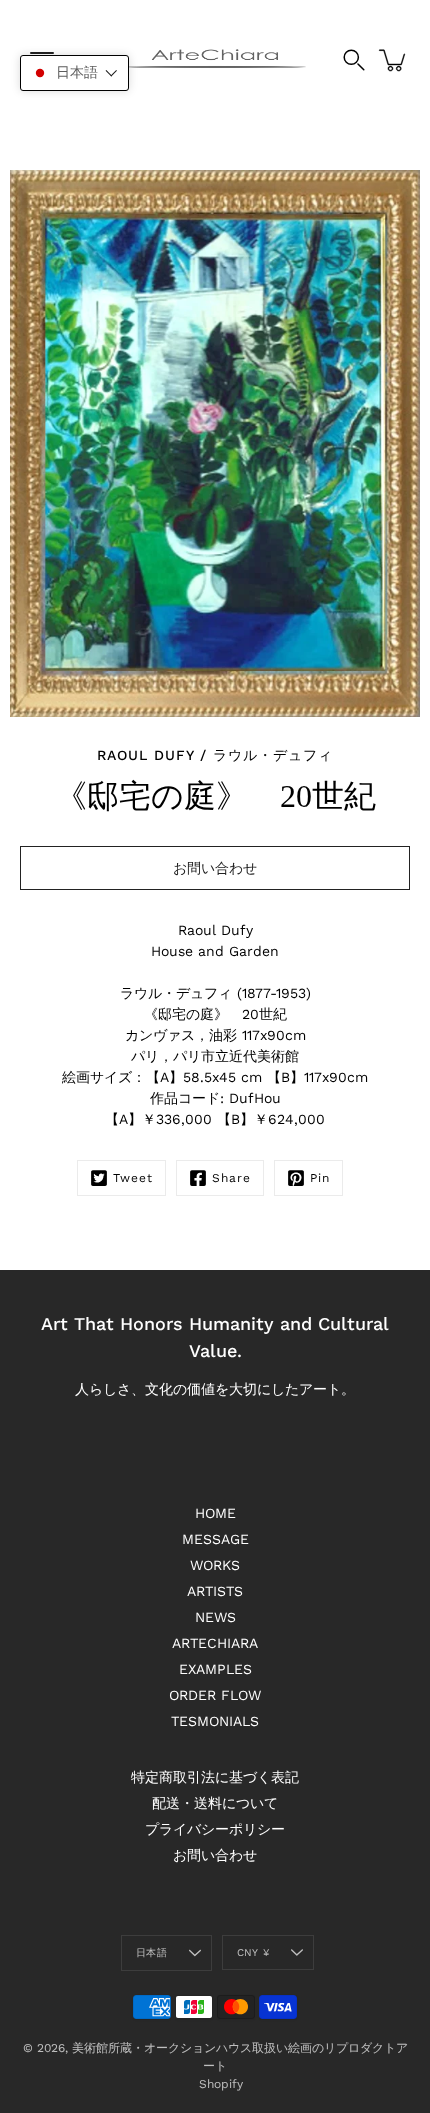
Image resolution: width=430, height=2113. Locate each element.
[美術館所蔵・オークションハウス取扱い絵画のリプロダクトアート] (215, 60)
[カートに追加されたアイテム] (394, 60)
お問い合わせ (215, 1855)
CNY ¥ (253, 1952)
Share (231, 1178)
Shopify (221, 2084)
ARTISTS (215, 1591)
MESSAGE (215, 1539)
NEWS (215, 1617)
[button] (74, 73)
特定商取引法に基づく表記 (215, 1777)
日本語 (151, 1952)
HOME (215, 1513)
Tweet (133, 1178)
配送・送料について (215, 1803)
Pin (320, 1178)
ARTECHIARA (215, 1643)
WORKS (215, 1565)
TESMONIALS (215, 1721)
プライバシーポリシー (215, 1829)
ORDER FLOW (215, 1695)
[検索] (354, 60)
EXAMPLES (215, 1669)
